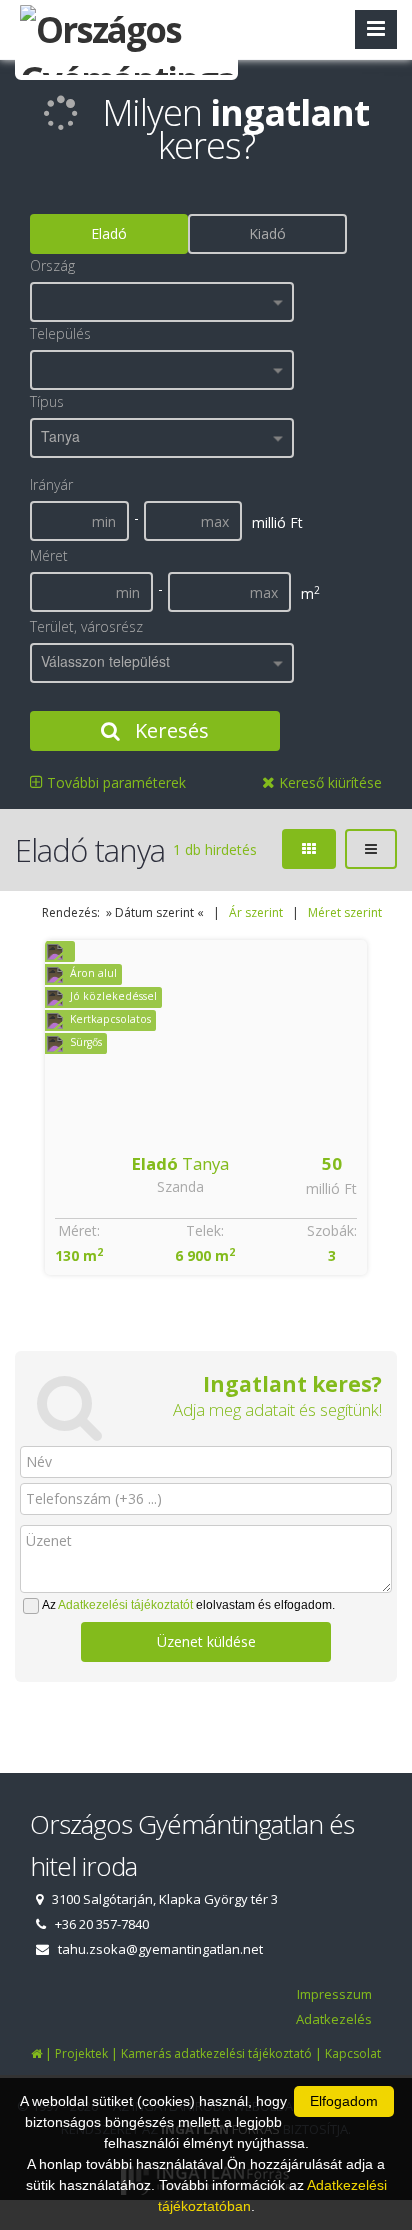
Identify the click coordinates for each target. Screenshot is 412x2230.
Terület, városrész (86, 626)
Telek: (205, 1230)
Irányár (51, 484)
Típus (47, 401)
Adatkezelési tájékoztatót (125, 1605)
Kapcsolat (353, 2053)
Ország (52, 265)
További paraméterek (114, 782)
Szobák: (332, 1230)
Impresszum (334, 1994)
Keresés (169, 730)
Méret (49, 555)
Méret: (79, 1230)
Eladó (109, 233)
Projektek (81, 2053)
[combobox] (162, 302)
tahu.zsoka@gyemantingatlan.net (160, 1949)
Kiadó (267, 233)
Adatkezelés (334, 2019)
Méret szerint (345, 912)
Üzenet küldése (206, 1641)
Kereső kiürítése (328, 782)
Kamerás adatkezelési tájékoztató (216, 2053)
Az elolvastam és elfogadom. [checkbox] (188, 1605)
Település (60, 333)
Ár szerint (256, 912)
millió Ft (331, 1188)
